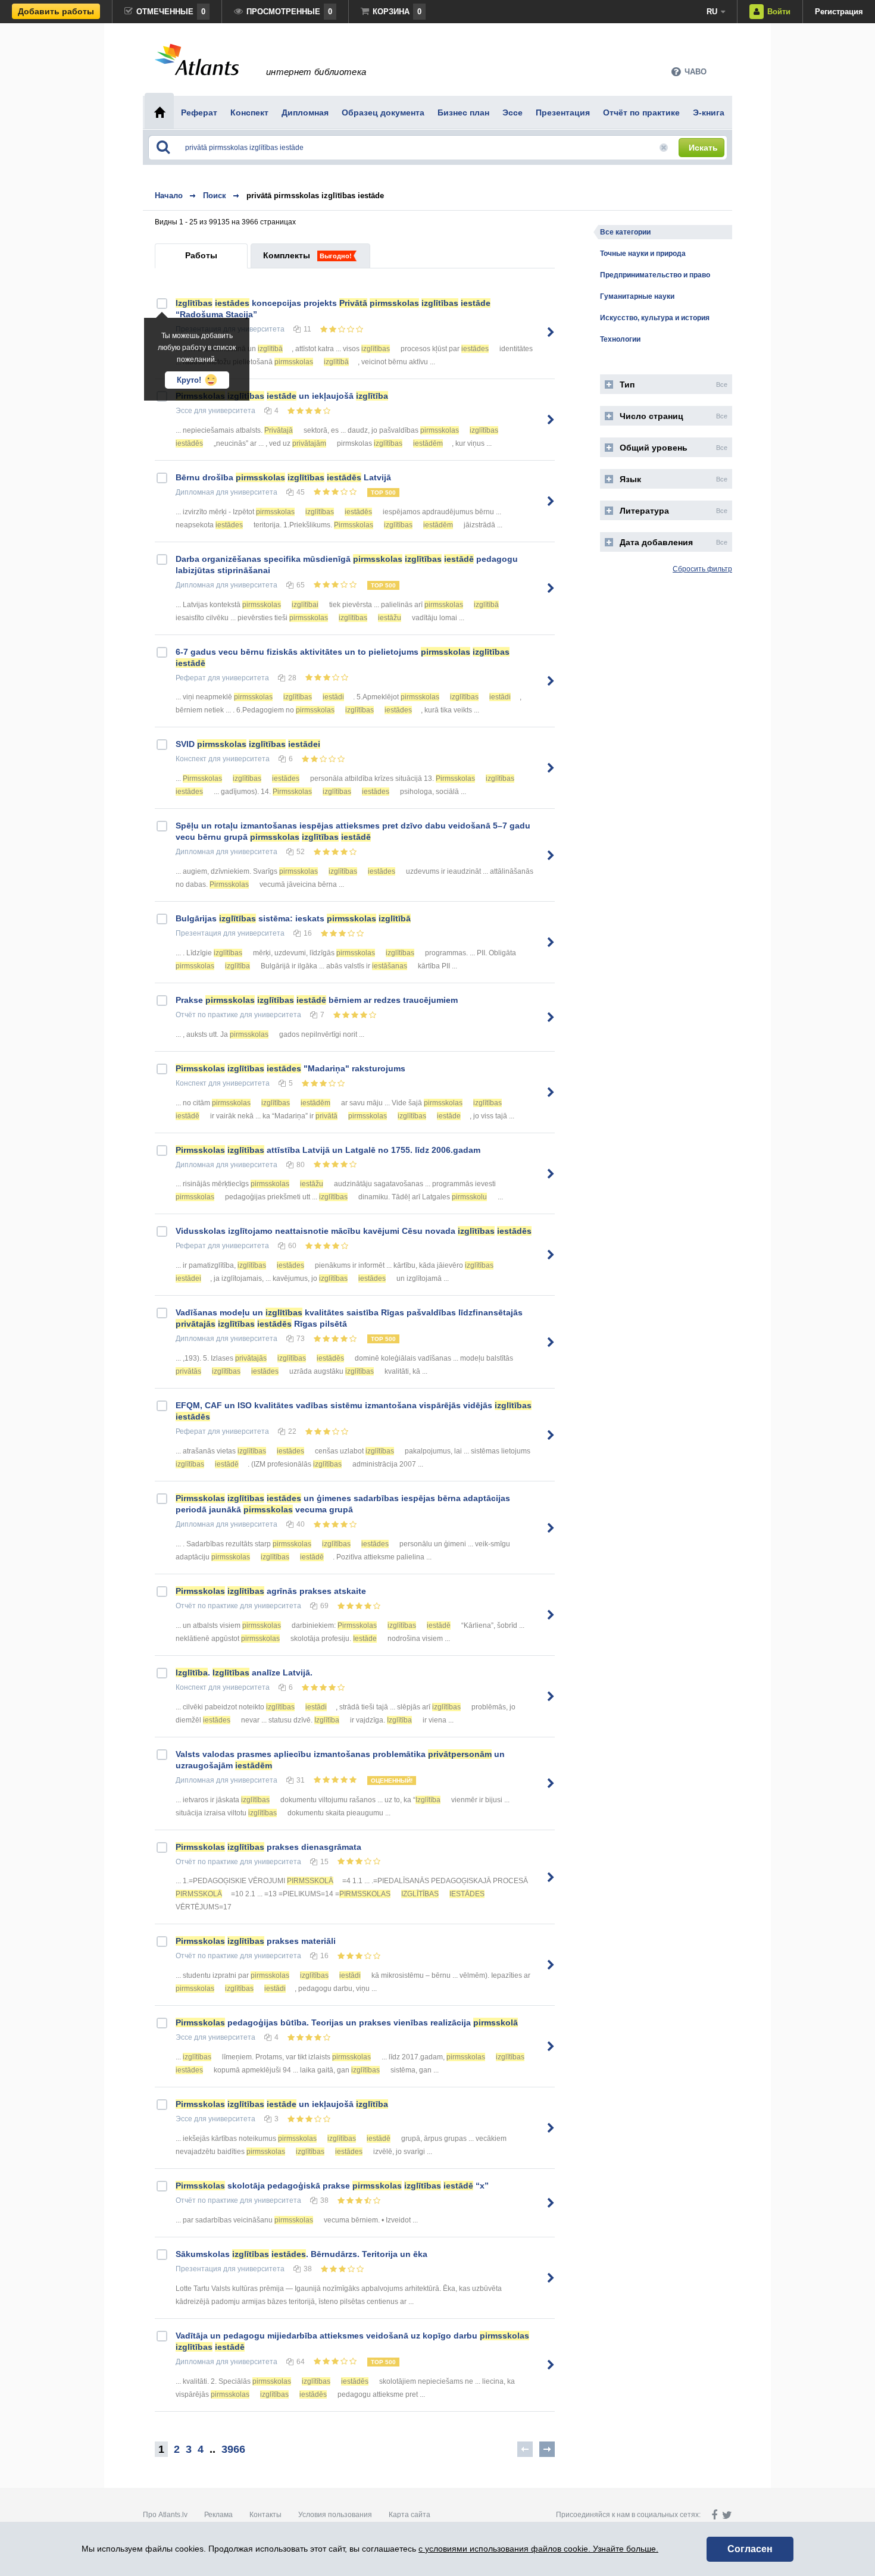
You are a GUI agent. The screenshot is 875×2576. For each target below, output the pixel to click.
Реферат (191, 678)
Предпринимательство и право (655, 275)
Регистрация (839, 12)
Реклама (218, 2515)
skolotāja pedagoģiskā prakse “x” (332, 2186)
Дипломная (195, 492)
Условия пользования (335, 2515)
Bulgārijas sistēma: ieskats (293, 918)
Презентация (199, 933)
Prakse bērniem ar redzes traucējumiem (317, 1000)
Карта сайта (410, 2515)
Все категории (625, 232)
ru (712, 12)
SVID (248, 744)
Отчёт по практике (207, 1015)
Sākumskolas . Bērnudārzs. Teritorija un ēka (301, 2254)
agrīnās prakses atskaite (271, 1591)
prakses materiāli (256, 1941)
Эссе (184, 411)
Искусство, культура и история (655, 318)
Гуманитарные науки (637, 296)
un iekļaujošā (282, 396)
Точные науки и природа (643, 254)
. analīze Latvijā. (244, 1672)
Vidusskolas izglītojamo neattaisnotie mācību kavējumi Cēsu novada (354, 1231)
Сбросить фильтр (702, 569)
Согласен (750, 2549)
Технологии (620, 339)
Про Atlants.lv (165, 2515)
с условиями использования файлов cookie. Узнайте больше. (538, 2549)
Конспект (191, 759)
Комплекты (287, 255)
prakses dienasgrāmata (268, 1847)
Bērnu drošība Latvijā (283, 477)
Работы (201, 255)
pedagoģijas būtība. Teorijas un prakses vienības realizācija (347, 2022)
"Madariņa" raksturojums (290, 1068)
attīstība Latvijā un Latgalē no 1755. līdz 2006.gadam (328, 1150)
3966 (233, 2449)
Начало (169, 196)
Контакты (265, 2515)
